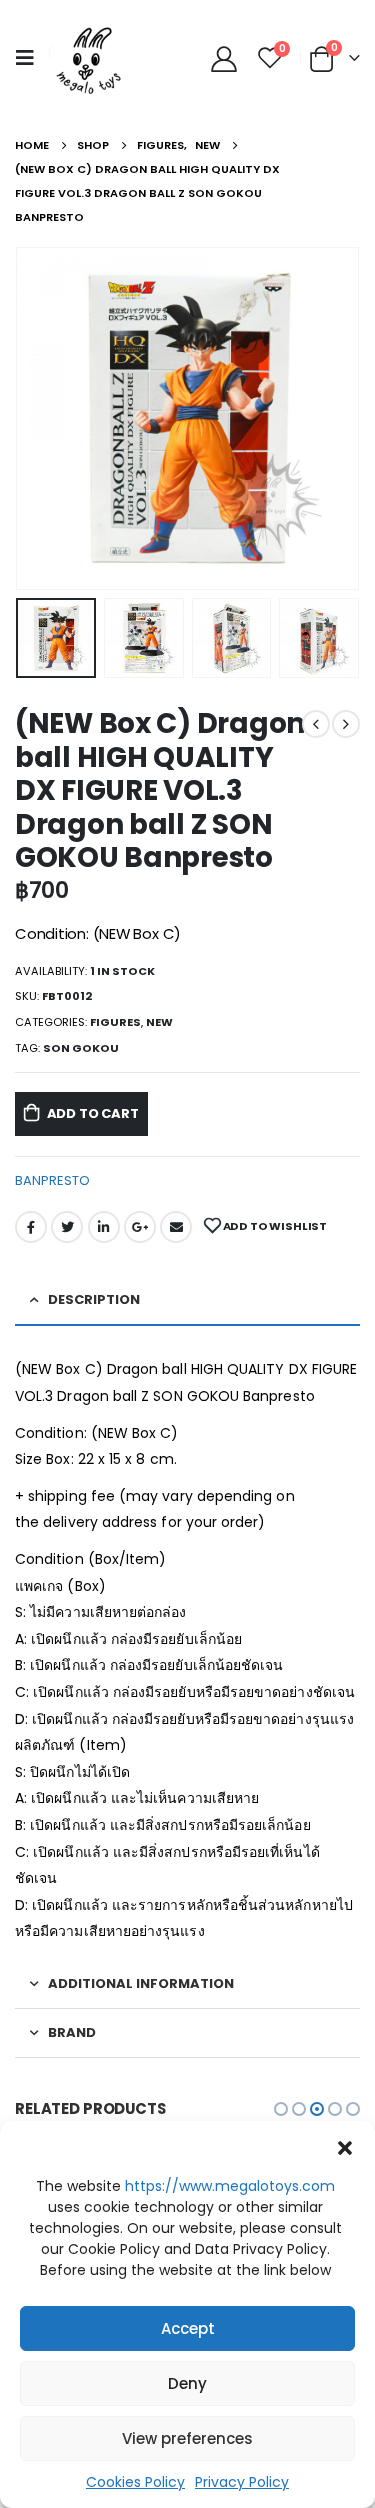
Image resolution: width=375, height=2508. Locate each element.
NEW (159, 1022)
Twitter (67, 1227)
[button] (345, 2146)
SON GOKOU (81, 1048)
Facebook (31, 1227)
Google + (140, 1227)
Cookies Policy (135, 2482)
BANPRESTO (52, 1180)
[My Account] (223, 58)
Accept (188, 2328)
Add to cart (93, 1113)
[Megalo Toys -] (89, 57)
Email (176, 1227)
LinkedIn (104, 1227)
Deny (187, 2383)
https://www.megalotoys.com (230, 2186)
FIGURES (115, 1022)
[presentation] (40, 419)
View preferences (187, 2438)
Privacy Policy (242, 2482)
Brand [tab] (72, 2032)
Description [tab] (94, 1299)
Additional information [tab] (141, 1983)
